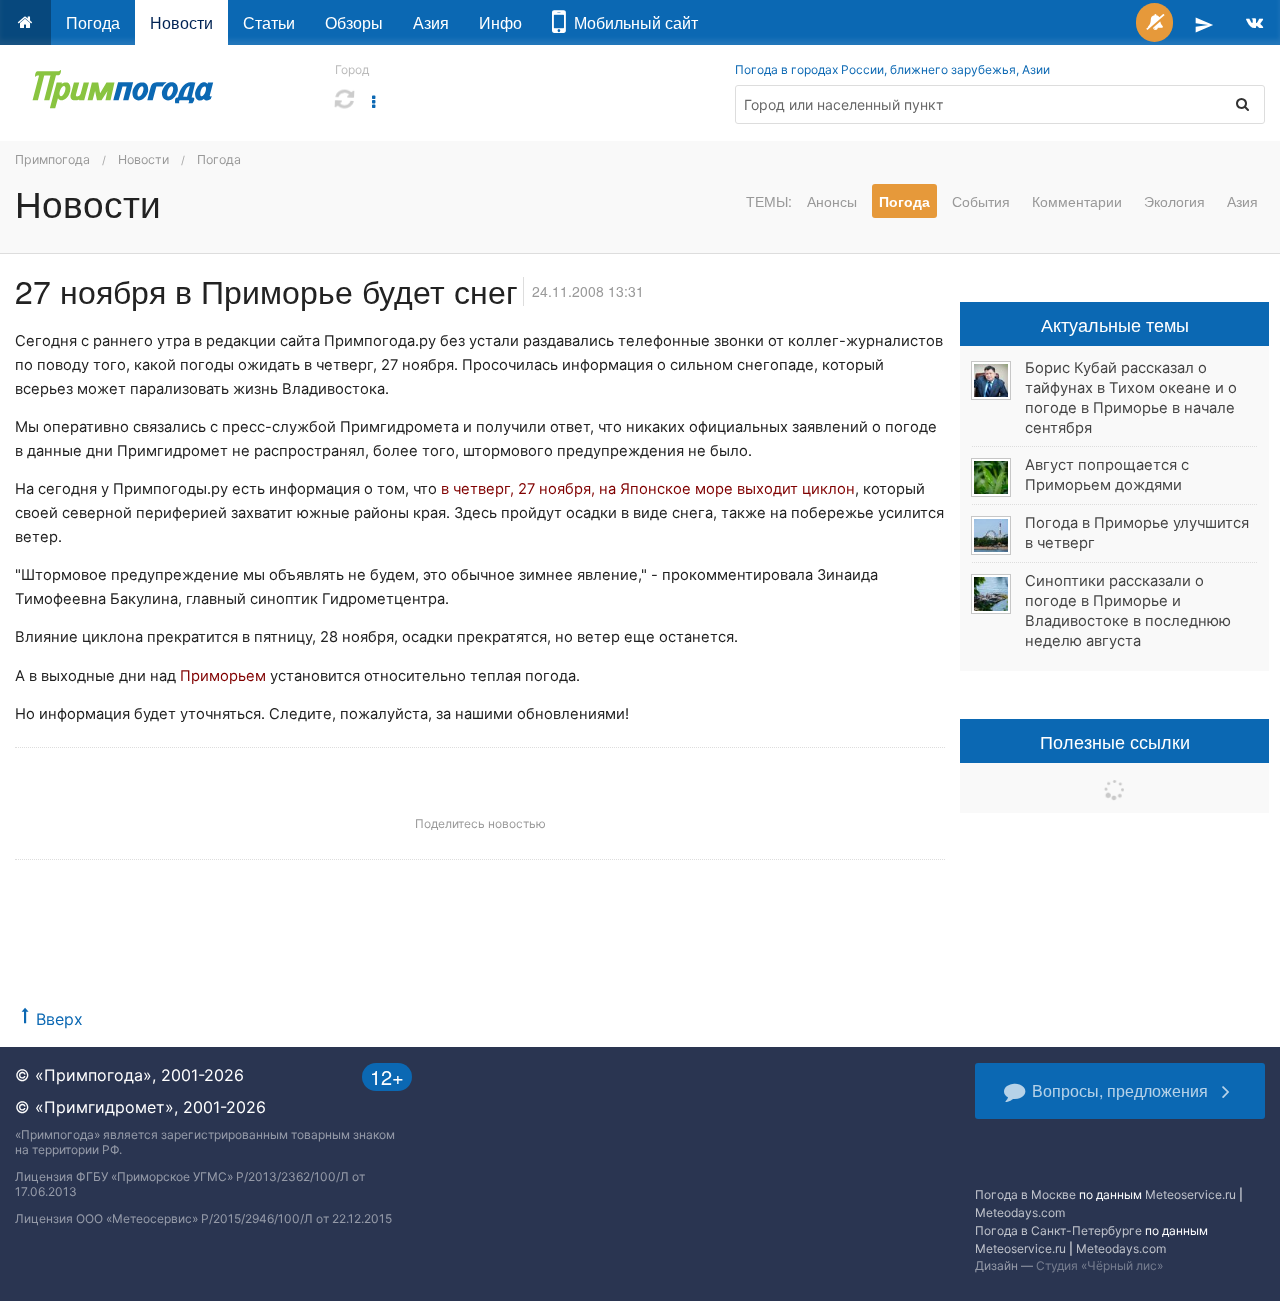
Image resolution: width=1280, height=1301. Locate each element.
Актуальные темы (1115, 324)
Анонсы (832, 201)
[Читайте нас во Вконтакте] (1254, 22)
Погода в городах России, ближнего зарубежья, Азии (892, 69)
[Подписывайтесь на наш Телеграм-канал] (1204, 22)
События (981, 201)
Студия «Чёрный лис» (1099, 1265)
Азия (431, 22)
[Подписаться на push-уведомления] (1154, 22)
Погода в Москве (1025, 1194)
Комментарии (1077, 201)
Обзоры (354, 22)
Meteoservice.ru (1190, 1194)
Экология (1174, 201)
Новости (181, 22)
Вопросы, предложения (1120, 1090)
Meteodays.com (1020, 1212)
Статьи (269, 22)
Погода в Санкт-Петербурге (1058, 1230)
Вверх (59, 1019)
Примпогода (52, 159)
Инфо (500, 22)
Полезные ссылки (1115, 741)
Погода (93, 22)
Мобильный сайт (632, 22)
